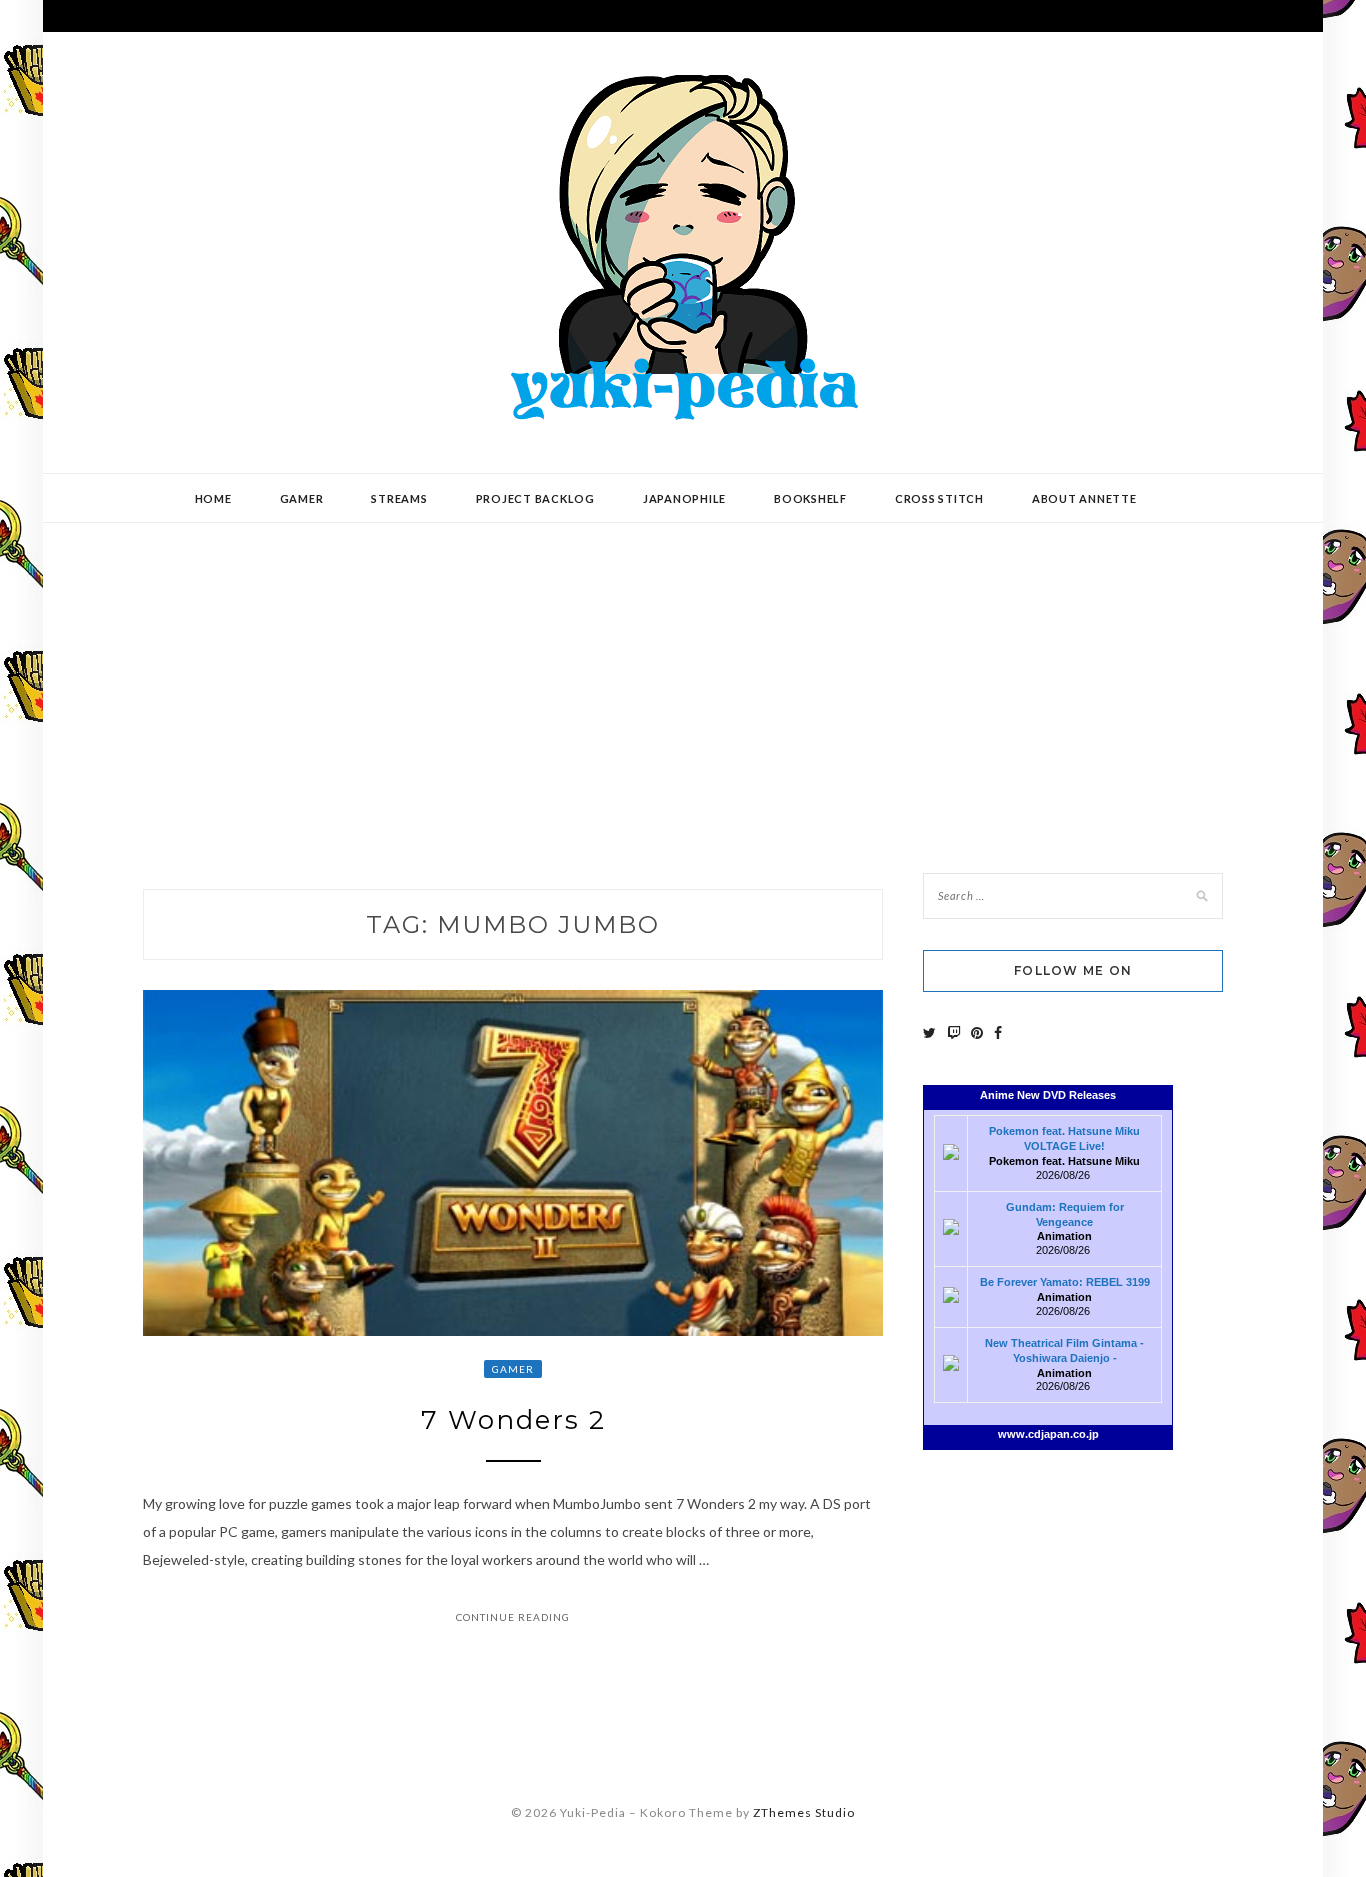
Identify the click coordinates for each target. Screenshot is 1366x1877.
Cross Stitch (939, 498)
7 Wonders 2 (513, 1420)
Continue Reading (513, 1617)
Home (213, 498)
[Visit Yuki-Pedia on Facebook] (998, 1032)
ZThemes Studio (804, 1812)
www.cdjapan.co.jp (1048, 1434)
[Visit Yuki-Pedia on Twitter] (929, 1032)
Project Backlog (535, 498)
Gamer (302, 498)
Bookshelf (810, 498)
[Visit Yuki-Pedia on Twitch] (954, 1032)
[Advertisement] (683, 683)
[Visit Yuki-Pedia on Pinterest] (977, 1032)
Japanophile (684, 498)
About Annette (1084, 498)
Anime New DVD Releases (1048, 1095)
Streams (399, 498)
